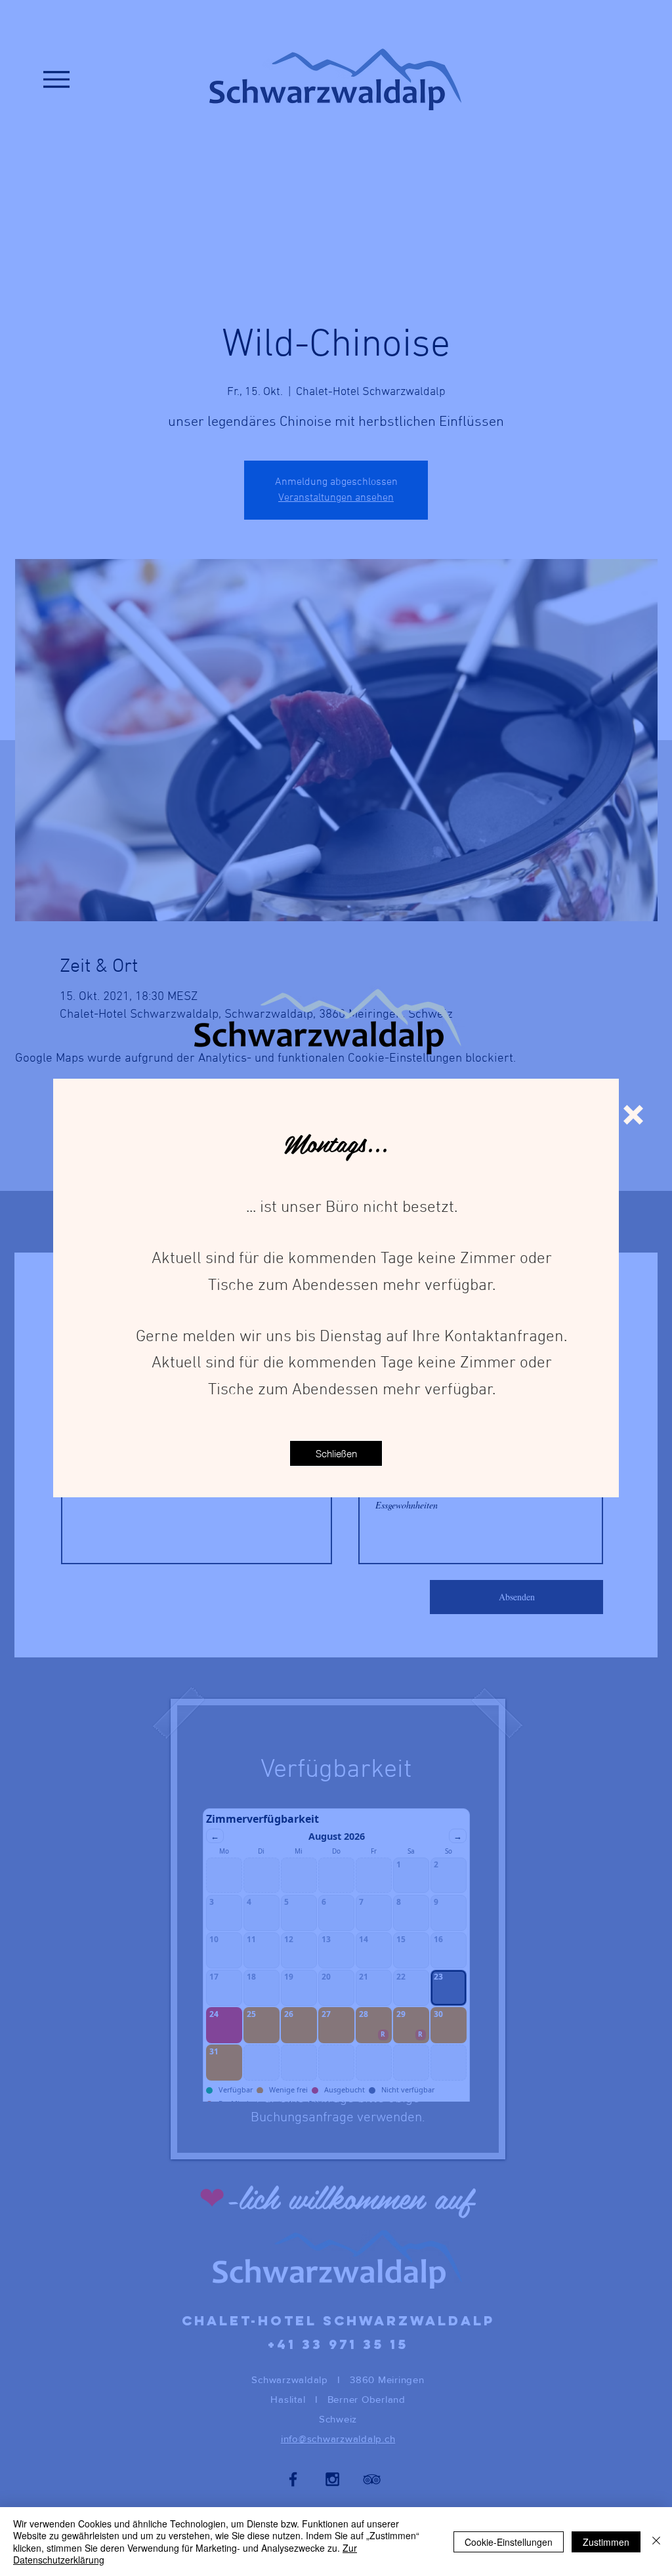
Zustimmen (606, 2542)
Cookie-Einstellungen (509, 2542)
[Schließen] (656, 2542)
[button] (633, 1115)
